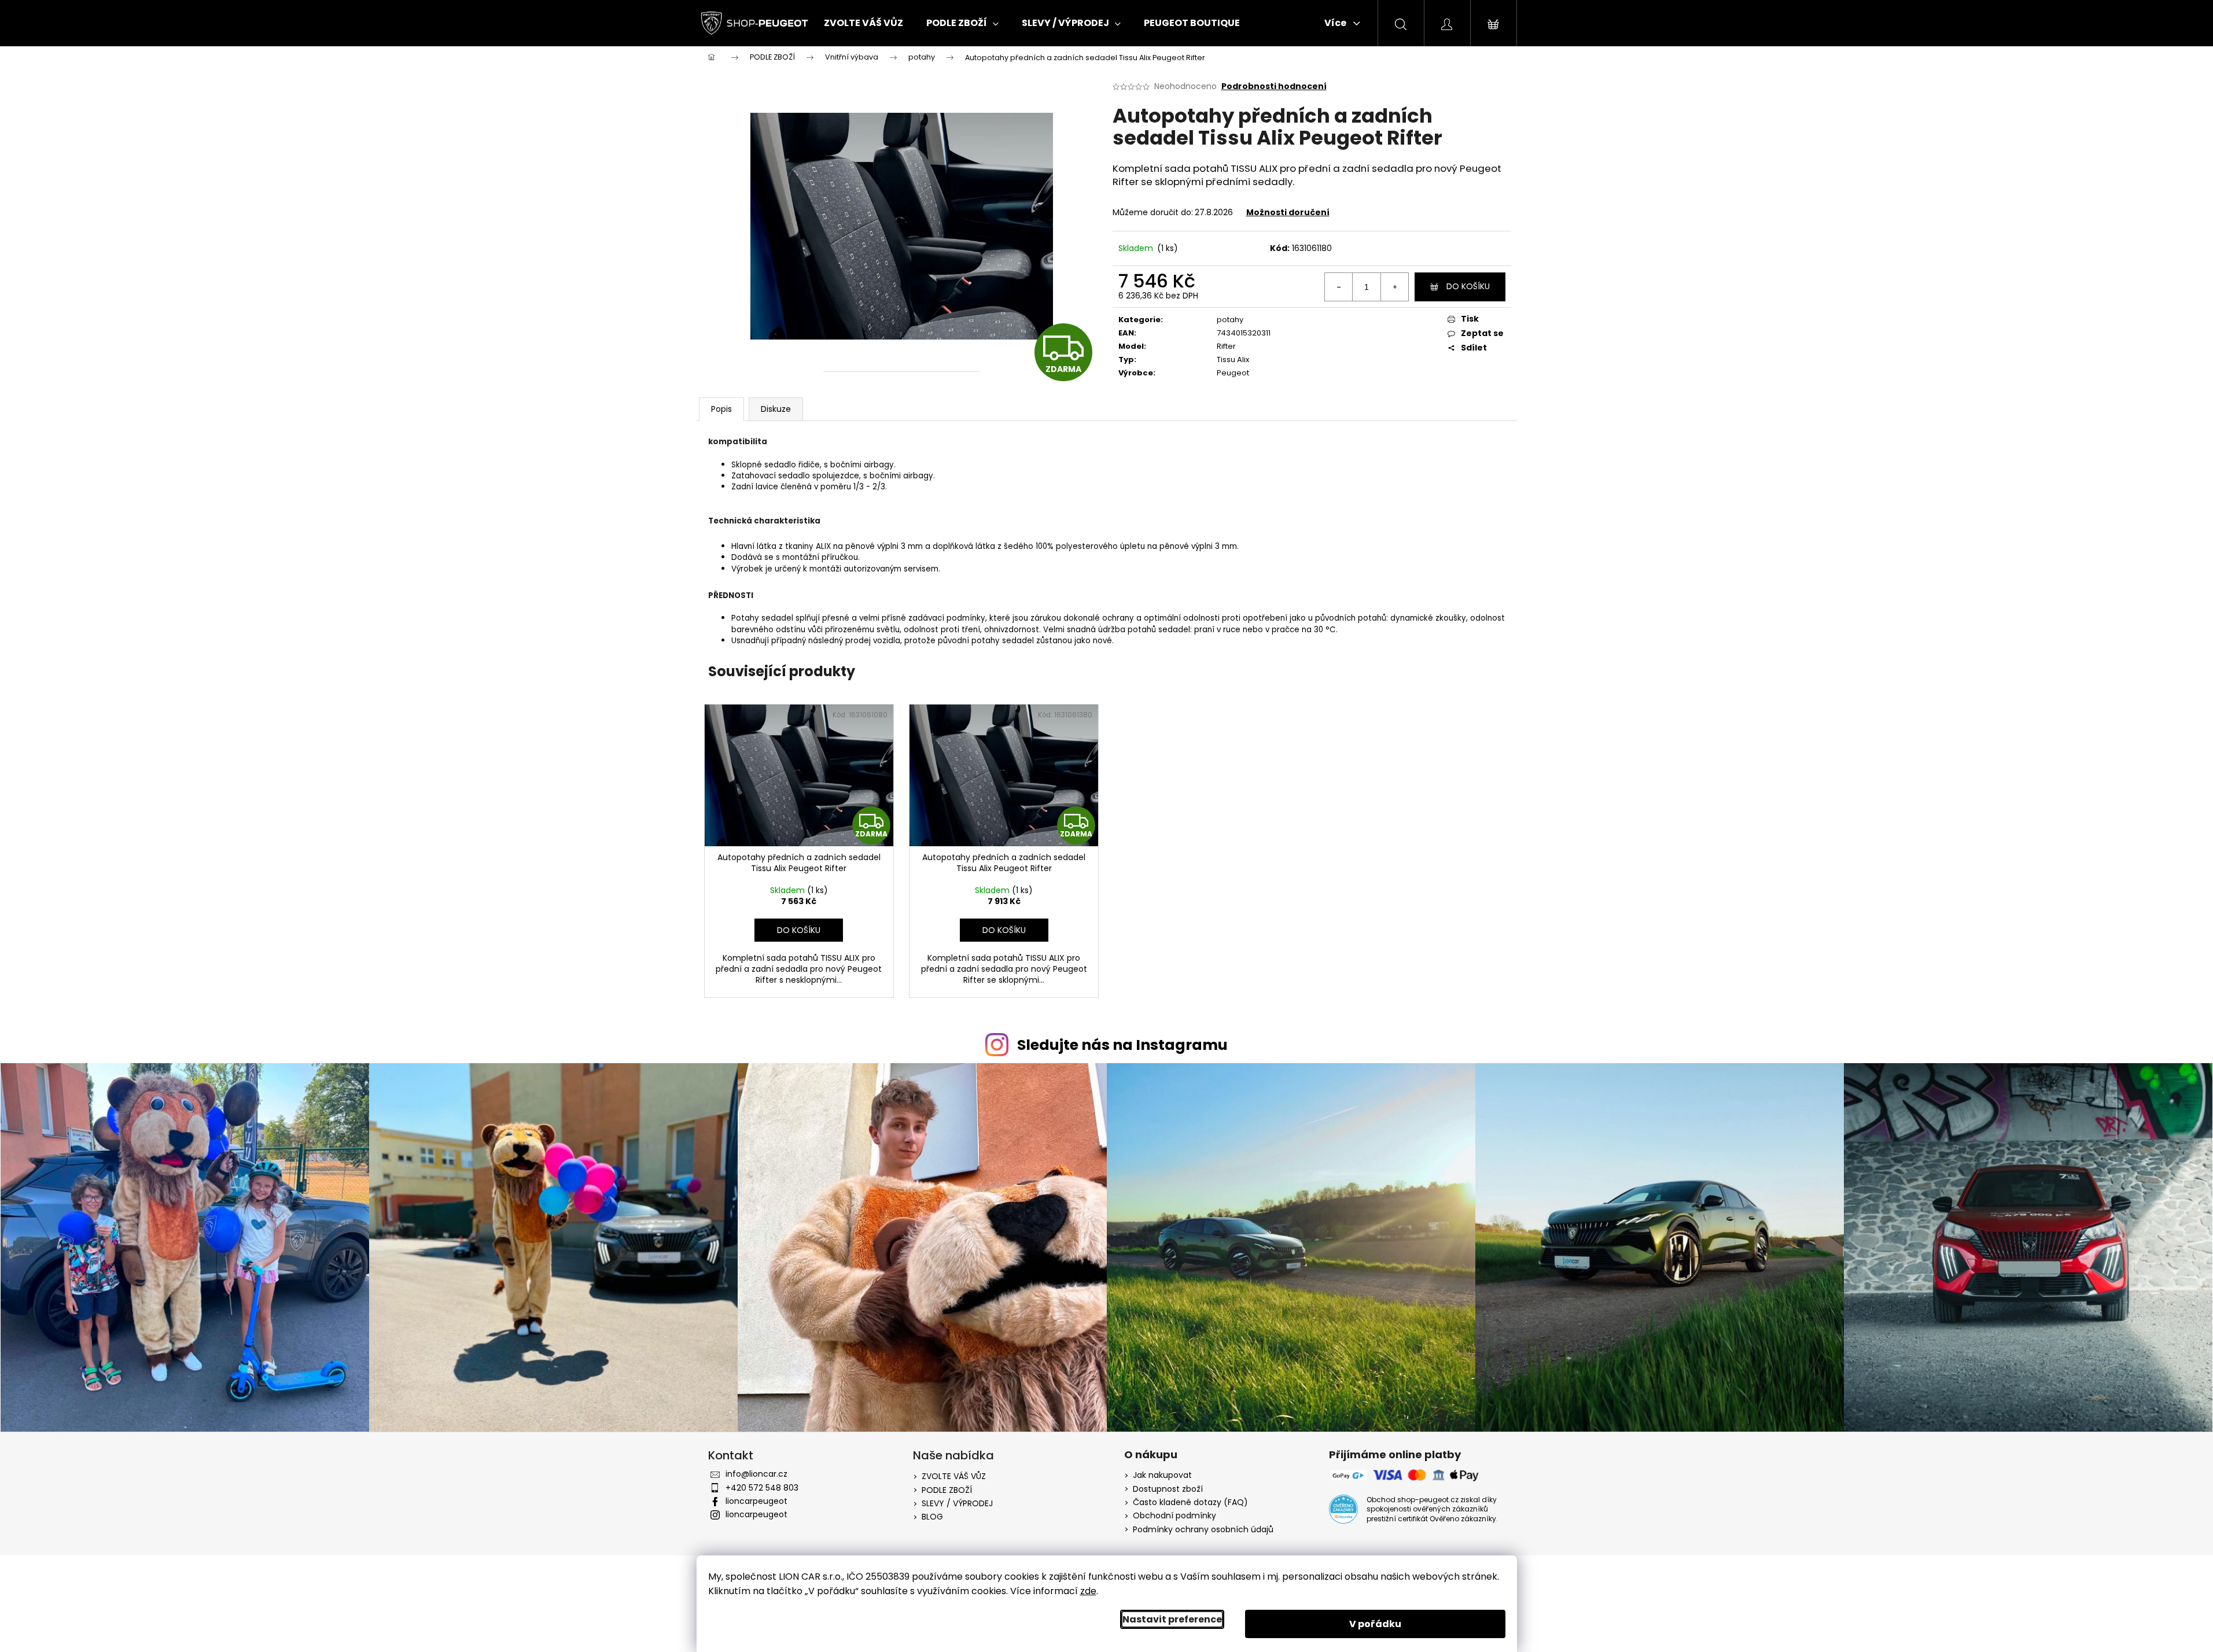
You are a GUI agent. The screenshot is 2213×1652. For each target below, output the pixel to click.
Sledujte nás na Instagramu (1122, 1045)
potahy (1230, 320)
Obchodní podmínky (1174, 1516)
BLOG (932, 1517)
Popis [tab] (721, 409)
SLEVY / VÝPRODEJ (957, 1503)
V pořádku (1375, 1624)
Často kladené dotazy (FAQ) (1190, 1502)
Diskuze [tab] (776, 409)
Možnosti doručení (1288, 212)
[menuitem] (864, 23)
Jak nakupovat (1162, 1475)
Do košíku (1468, 286)
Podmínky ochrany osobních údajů (1203, 1530)
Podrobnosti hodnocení (1274, 86)
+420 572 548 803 (762, 1488)
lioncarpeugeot (756, 1501)
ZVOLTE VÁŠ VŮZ (954, 1476)
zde (1088, 1591)
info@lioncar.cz (756, 1474)
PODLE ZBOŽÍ (947, 1490)
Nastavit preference (1172, 1619)
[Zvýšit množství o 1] (1394, 287)
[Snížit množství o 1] (1339, 287)
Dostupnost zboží (1168, 1489)
